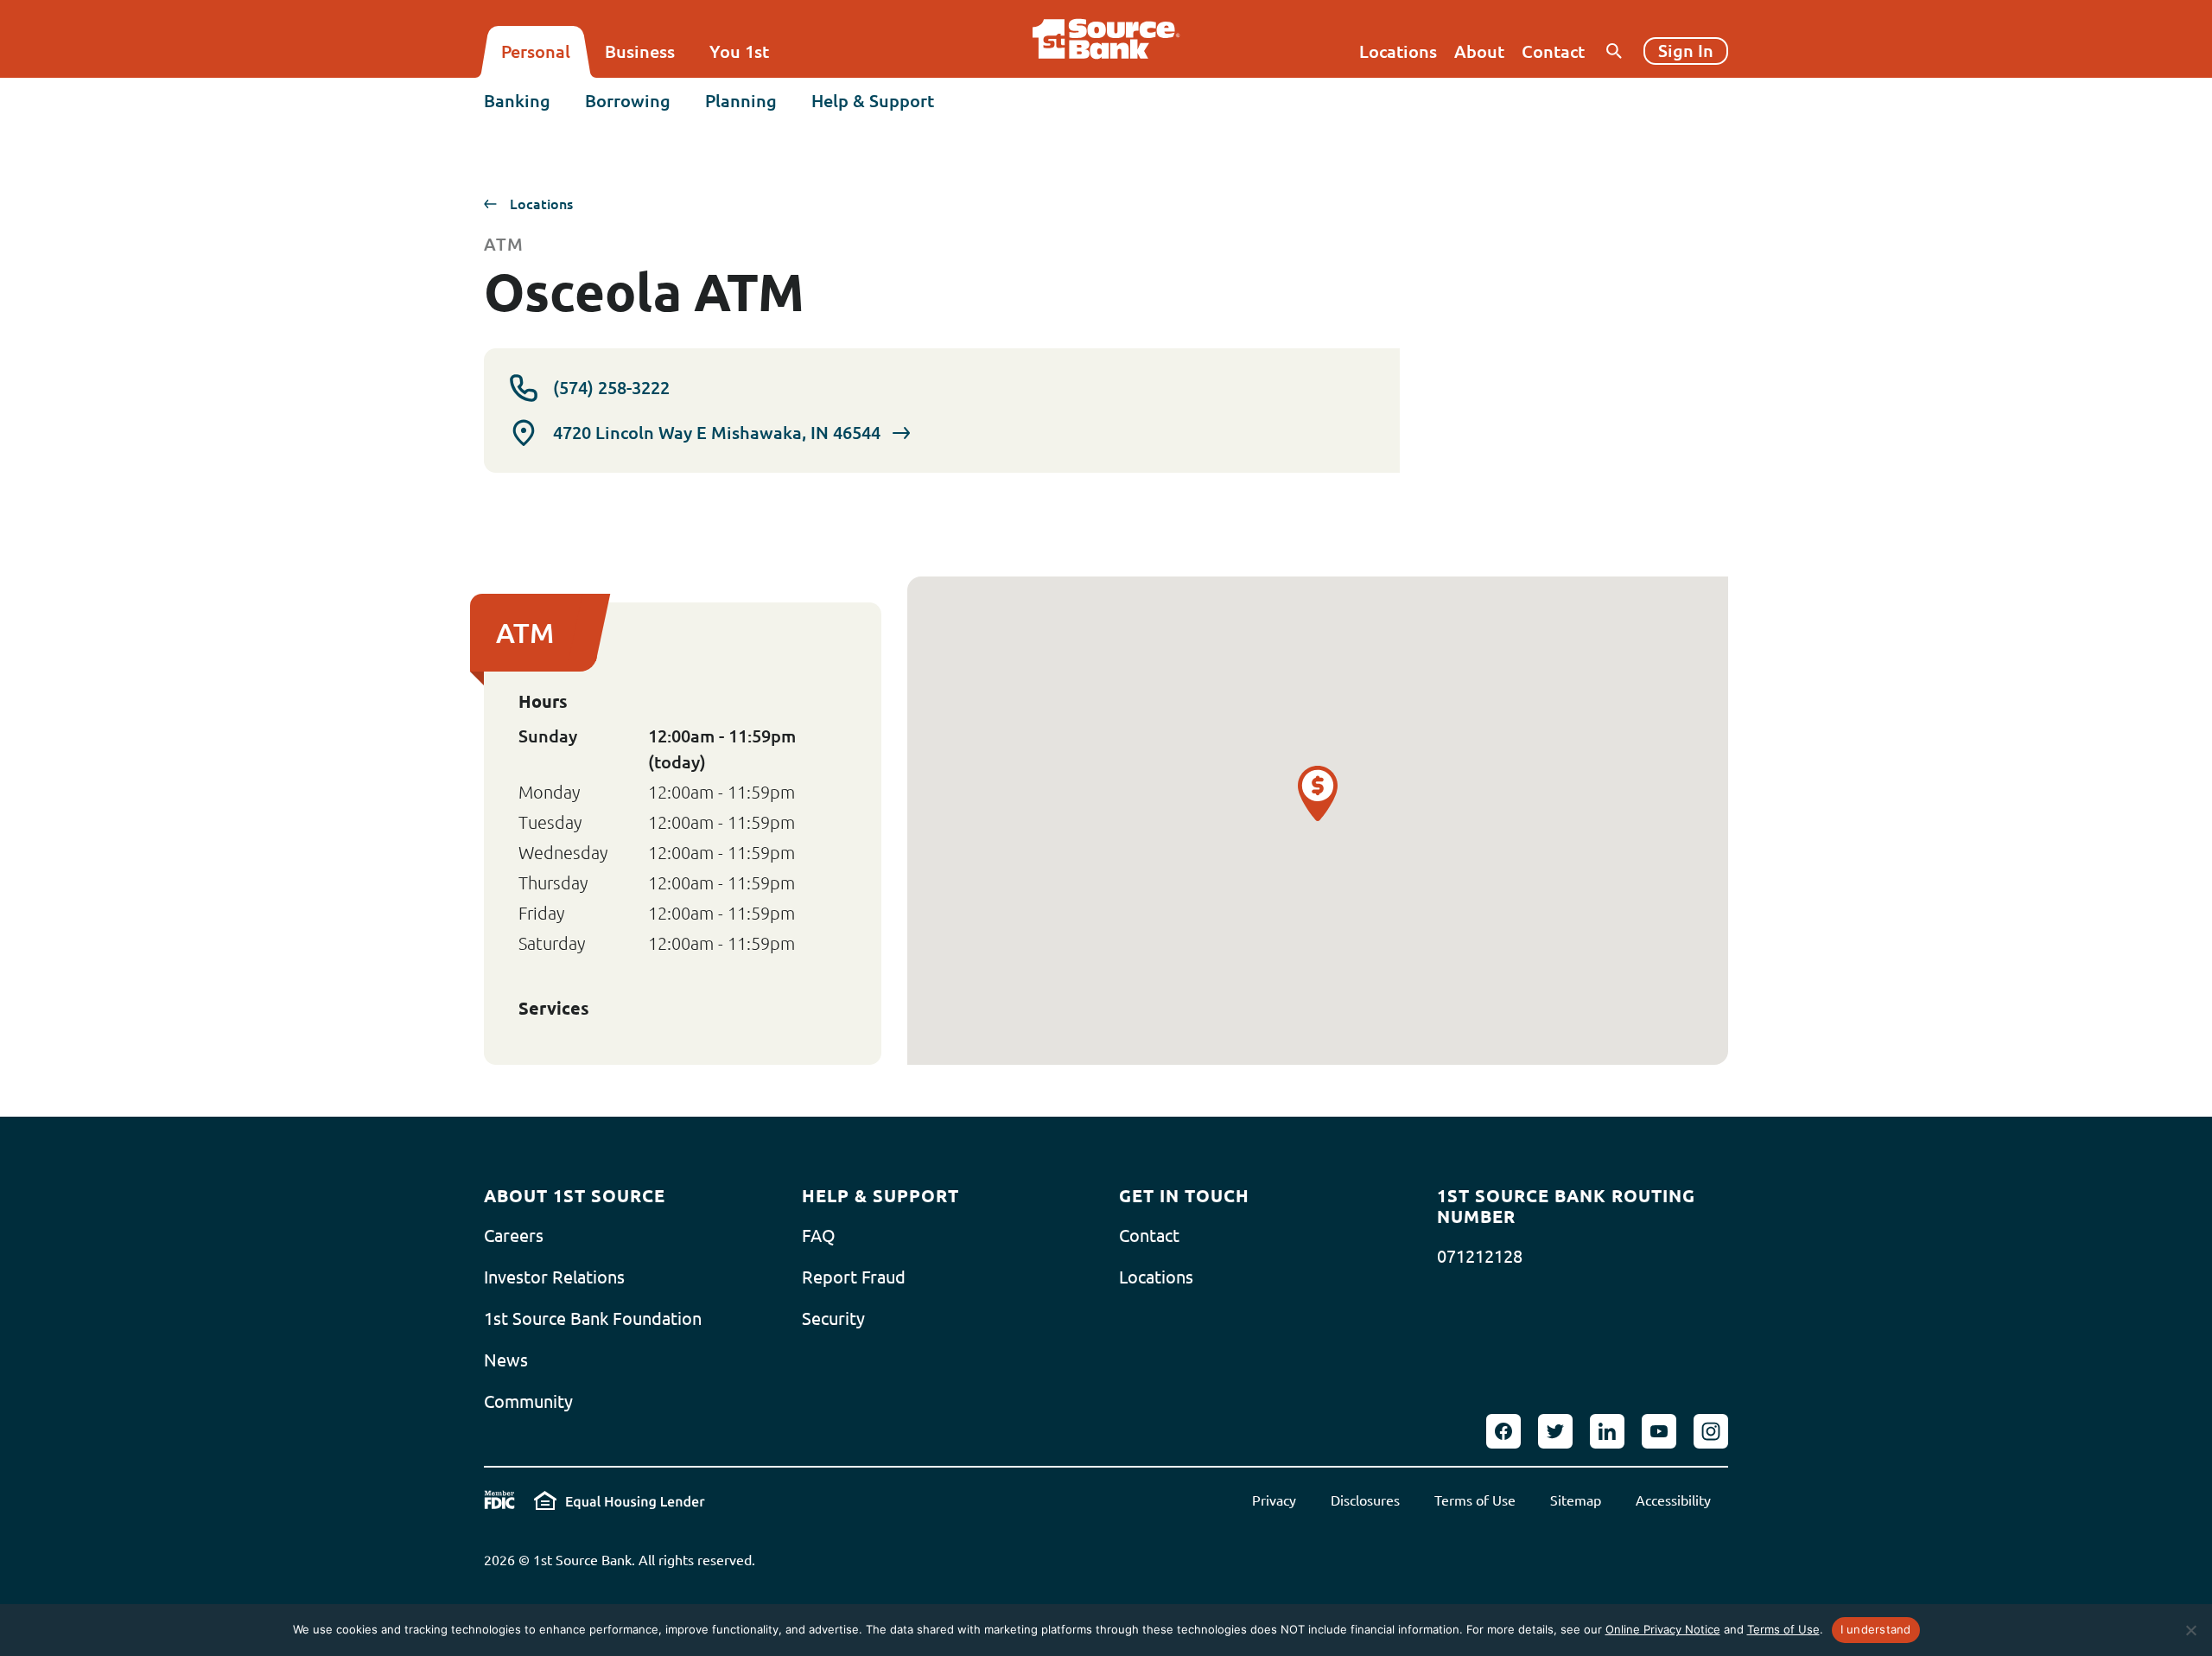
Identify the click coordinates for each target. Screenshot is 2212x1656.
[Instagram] (1711, 1431)
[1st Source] (1106, 39)
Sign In (1686, 51)
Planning (741, 101)
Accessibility (1673, 1500)
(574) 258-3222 (611, 388)
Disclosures (1365, 1500)
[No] (2190, 1630)
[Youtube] (1659, 1431)
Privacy (1274, 1500)
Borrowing (628, 101)
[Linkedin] (1607, 1431)
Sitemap (1576, 1500)
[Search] (1614, 51)
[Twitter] (1555, 1431)
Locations (541, 204)
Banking (517, 101)
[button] (1318, 793)
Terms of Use (1475, 1500)
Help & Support (873, 101)
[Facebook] (1503, 1431)
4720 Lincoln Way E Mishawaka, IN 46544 (717, 433)
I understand (1876, 1629)
